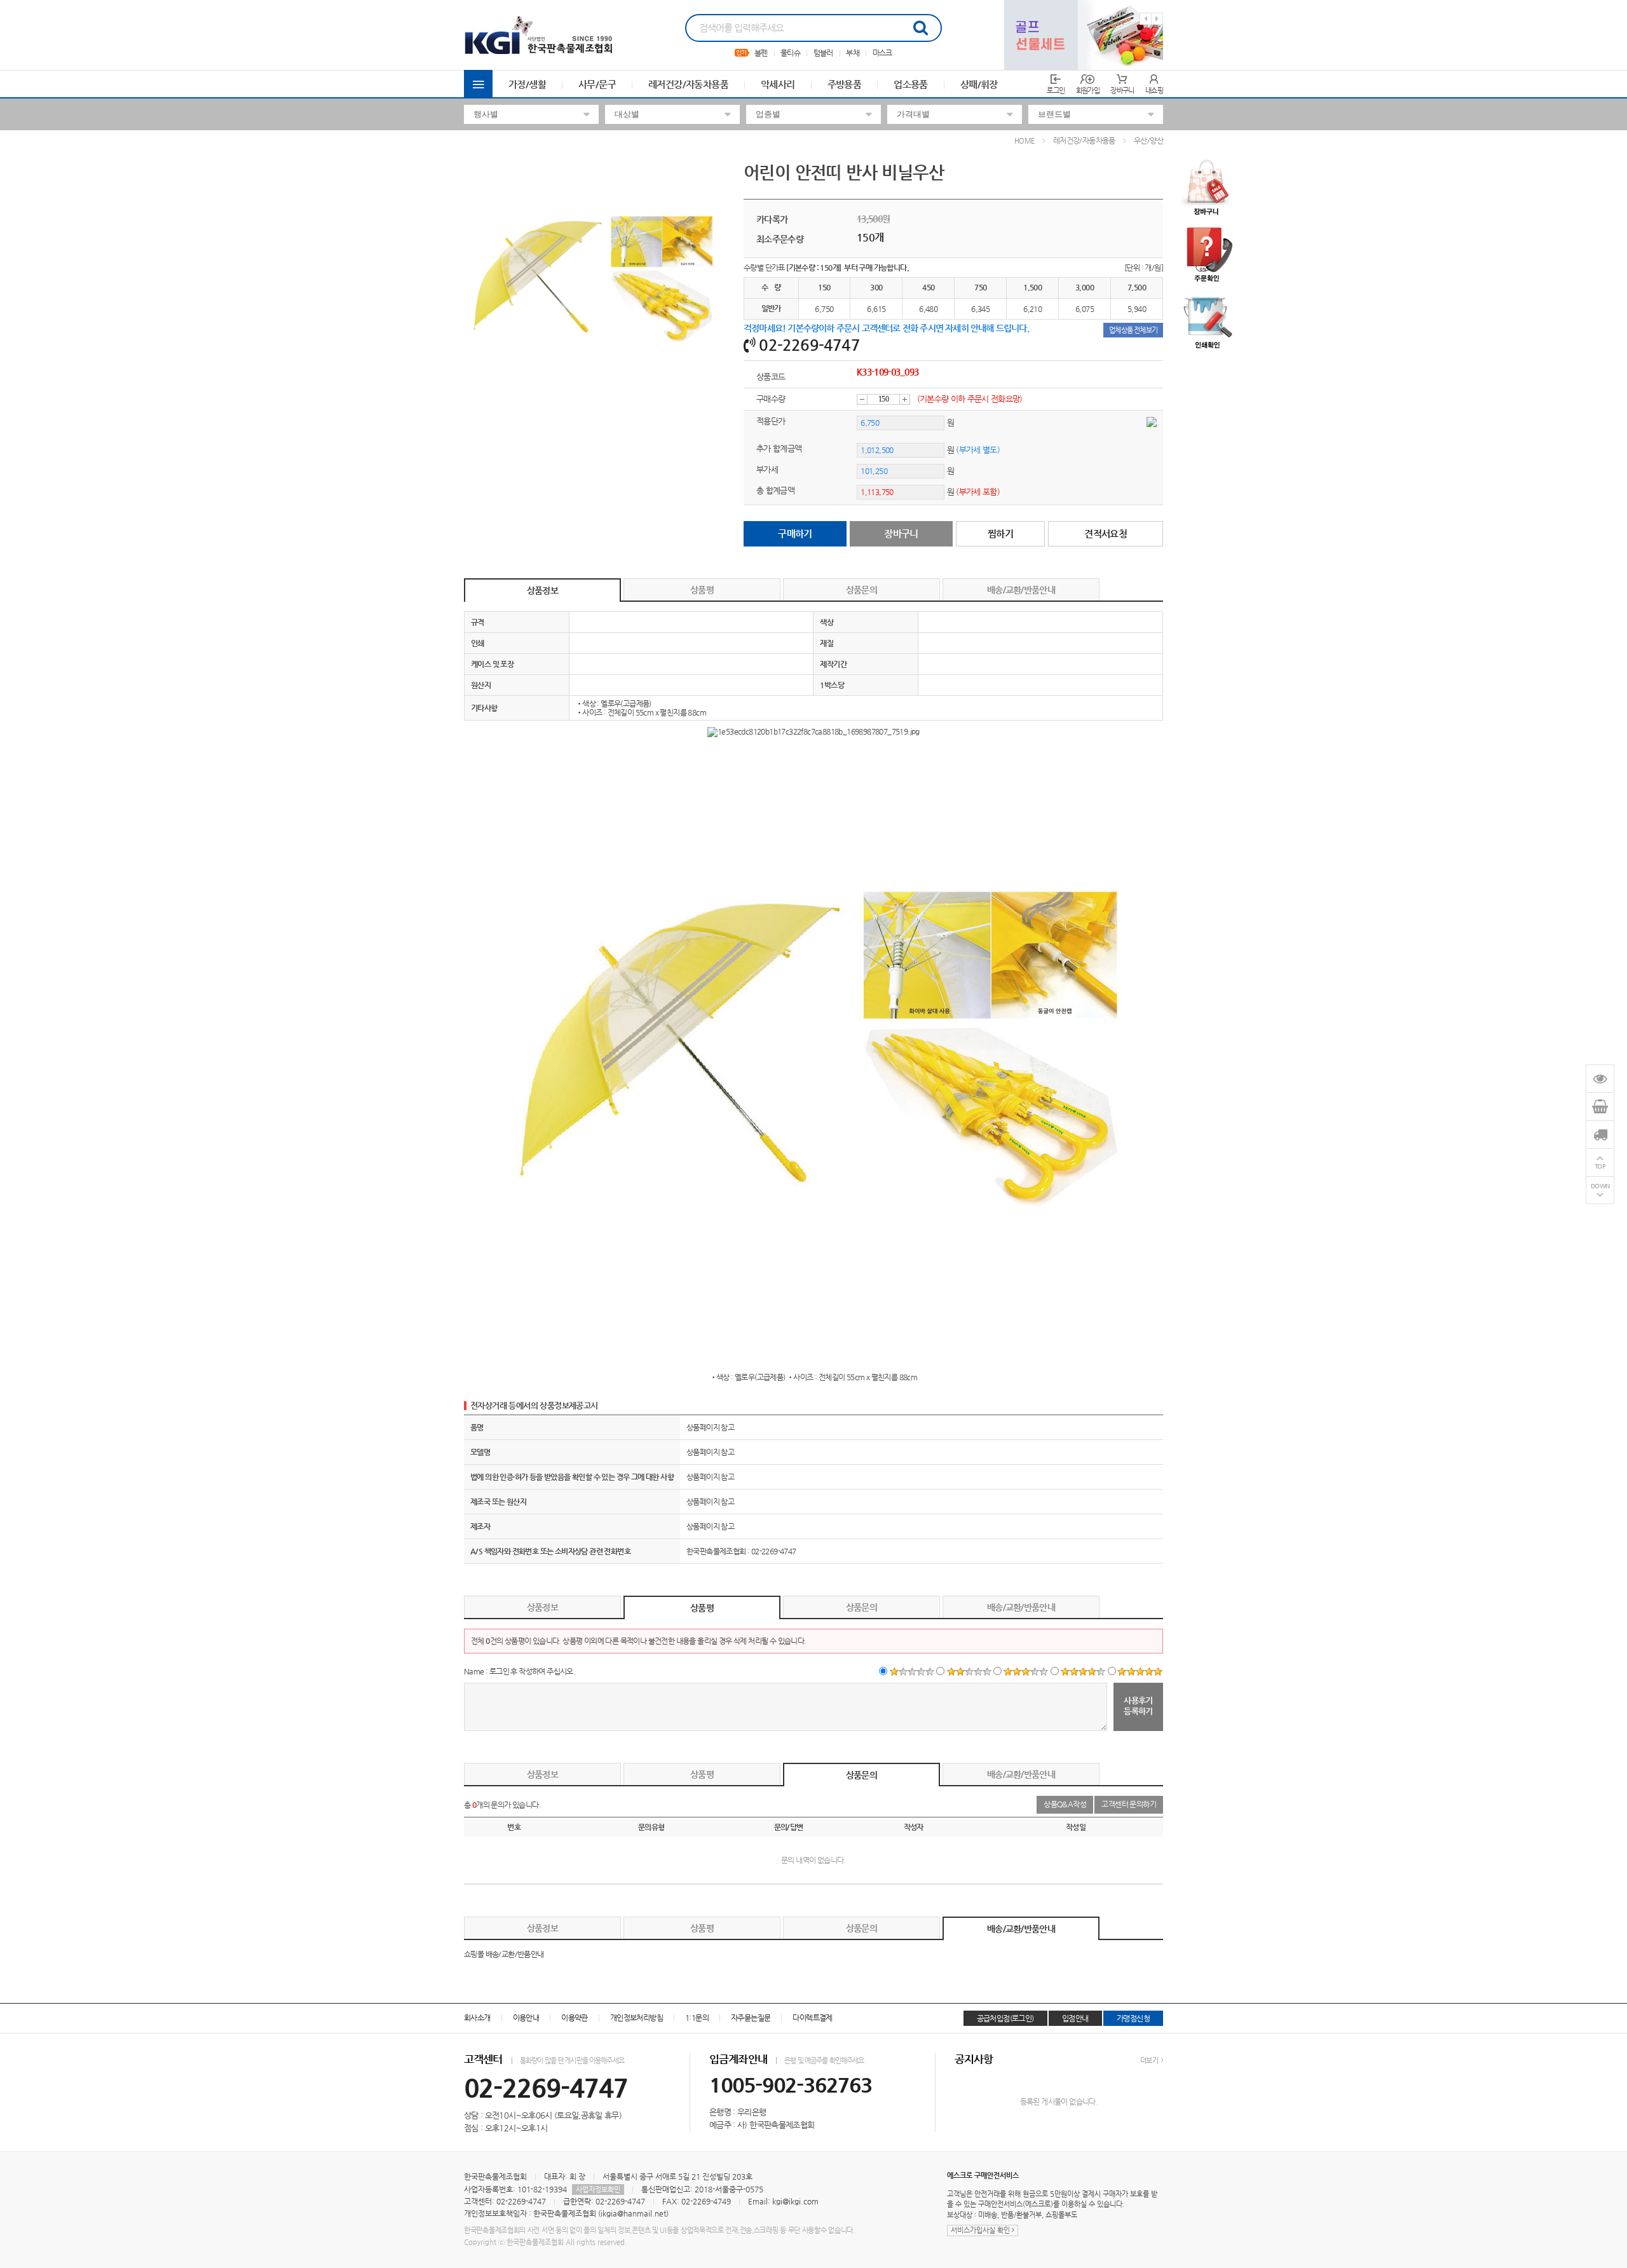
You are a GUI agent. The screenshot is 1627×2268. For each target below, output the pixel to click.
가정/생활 (527, 84)
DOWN (1600, 1186)
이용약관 (575, 2018)
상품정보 (542, 590)
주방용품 (845, 84)
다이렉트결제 (812, 2018)
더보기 (1150, 2061)
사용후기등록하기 (1138, 1706)
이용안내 (526, 2018)
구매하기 (795, 533)
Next (1157, 19)
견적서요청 (1106, 533)
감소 (862, 399)
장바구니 (901, 533)
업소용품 (911, 84)
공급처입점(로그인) (1005, 2018)
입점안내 (1075, 2018)
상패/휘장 (979, 84)
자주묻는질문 (751, 2018)
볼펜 (761, 53)
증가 (905, 399)
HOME (1025, 141)
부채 (853, 53)
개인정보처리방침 (637, 2018)
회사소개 (477, 2018)
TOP (1600, 1166)
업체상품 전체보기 (1133, 330)
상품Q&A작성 (1065, 1804)
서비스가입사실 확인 (981, 2230)
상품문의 (861, 590)
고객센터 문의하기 (1129, 1804)
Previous (1146, 19)
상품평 (702, 590)
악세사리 (778, 84)
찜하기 (1000, 533)
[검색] (920, 28)
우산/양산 (1148, 140)
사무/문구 (597, 84)
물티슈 (790, 53)
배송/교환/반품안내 (1021, 590)
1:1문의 (697, 2018)
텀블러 (823, 53)
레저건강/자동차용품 (688, 84)
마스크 (882, 53)
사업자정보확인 (598, 2190)
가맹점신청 (1133, 2018)
